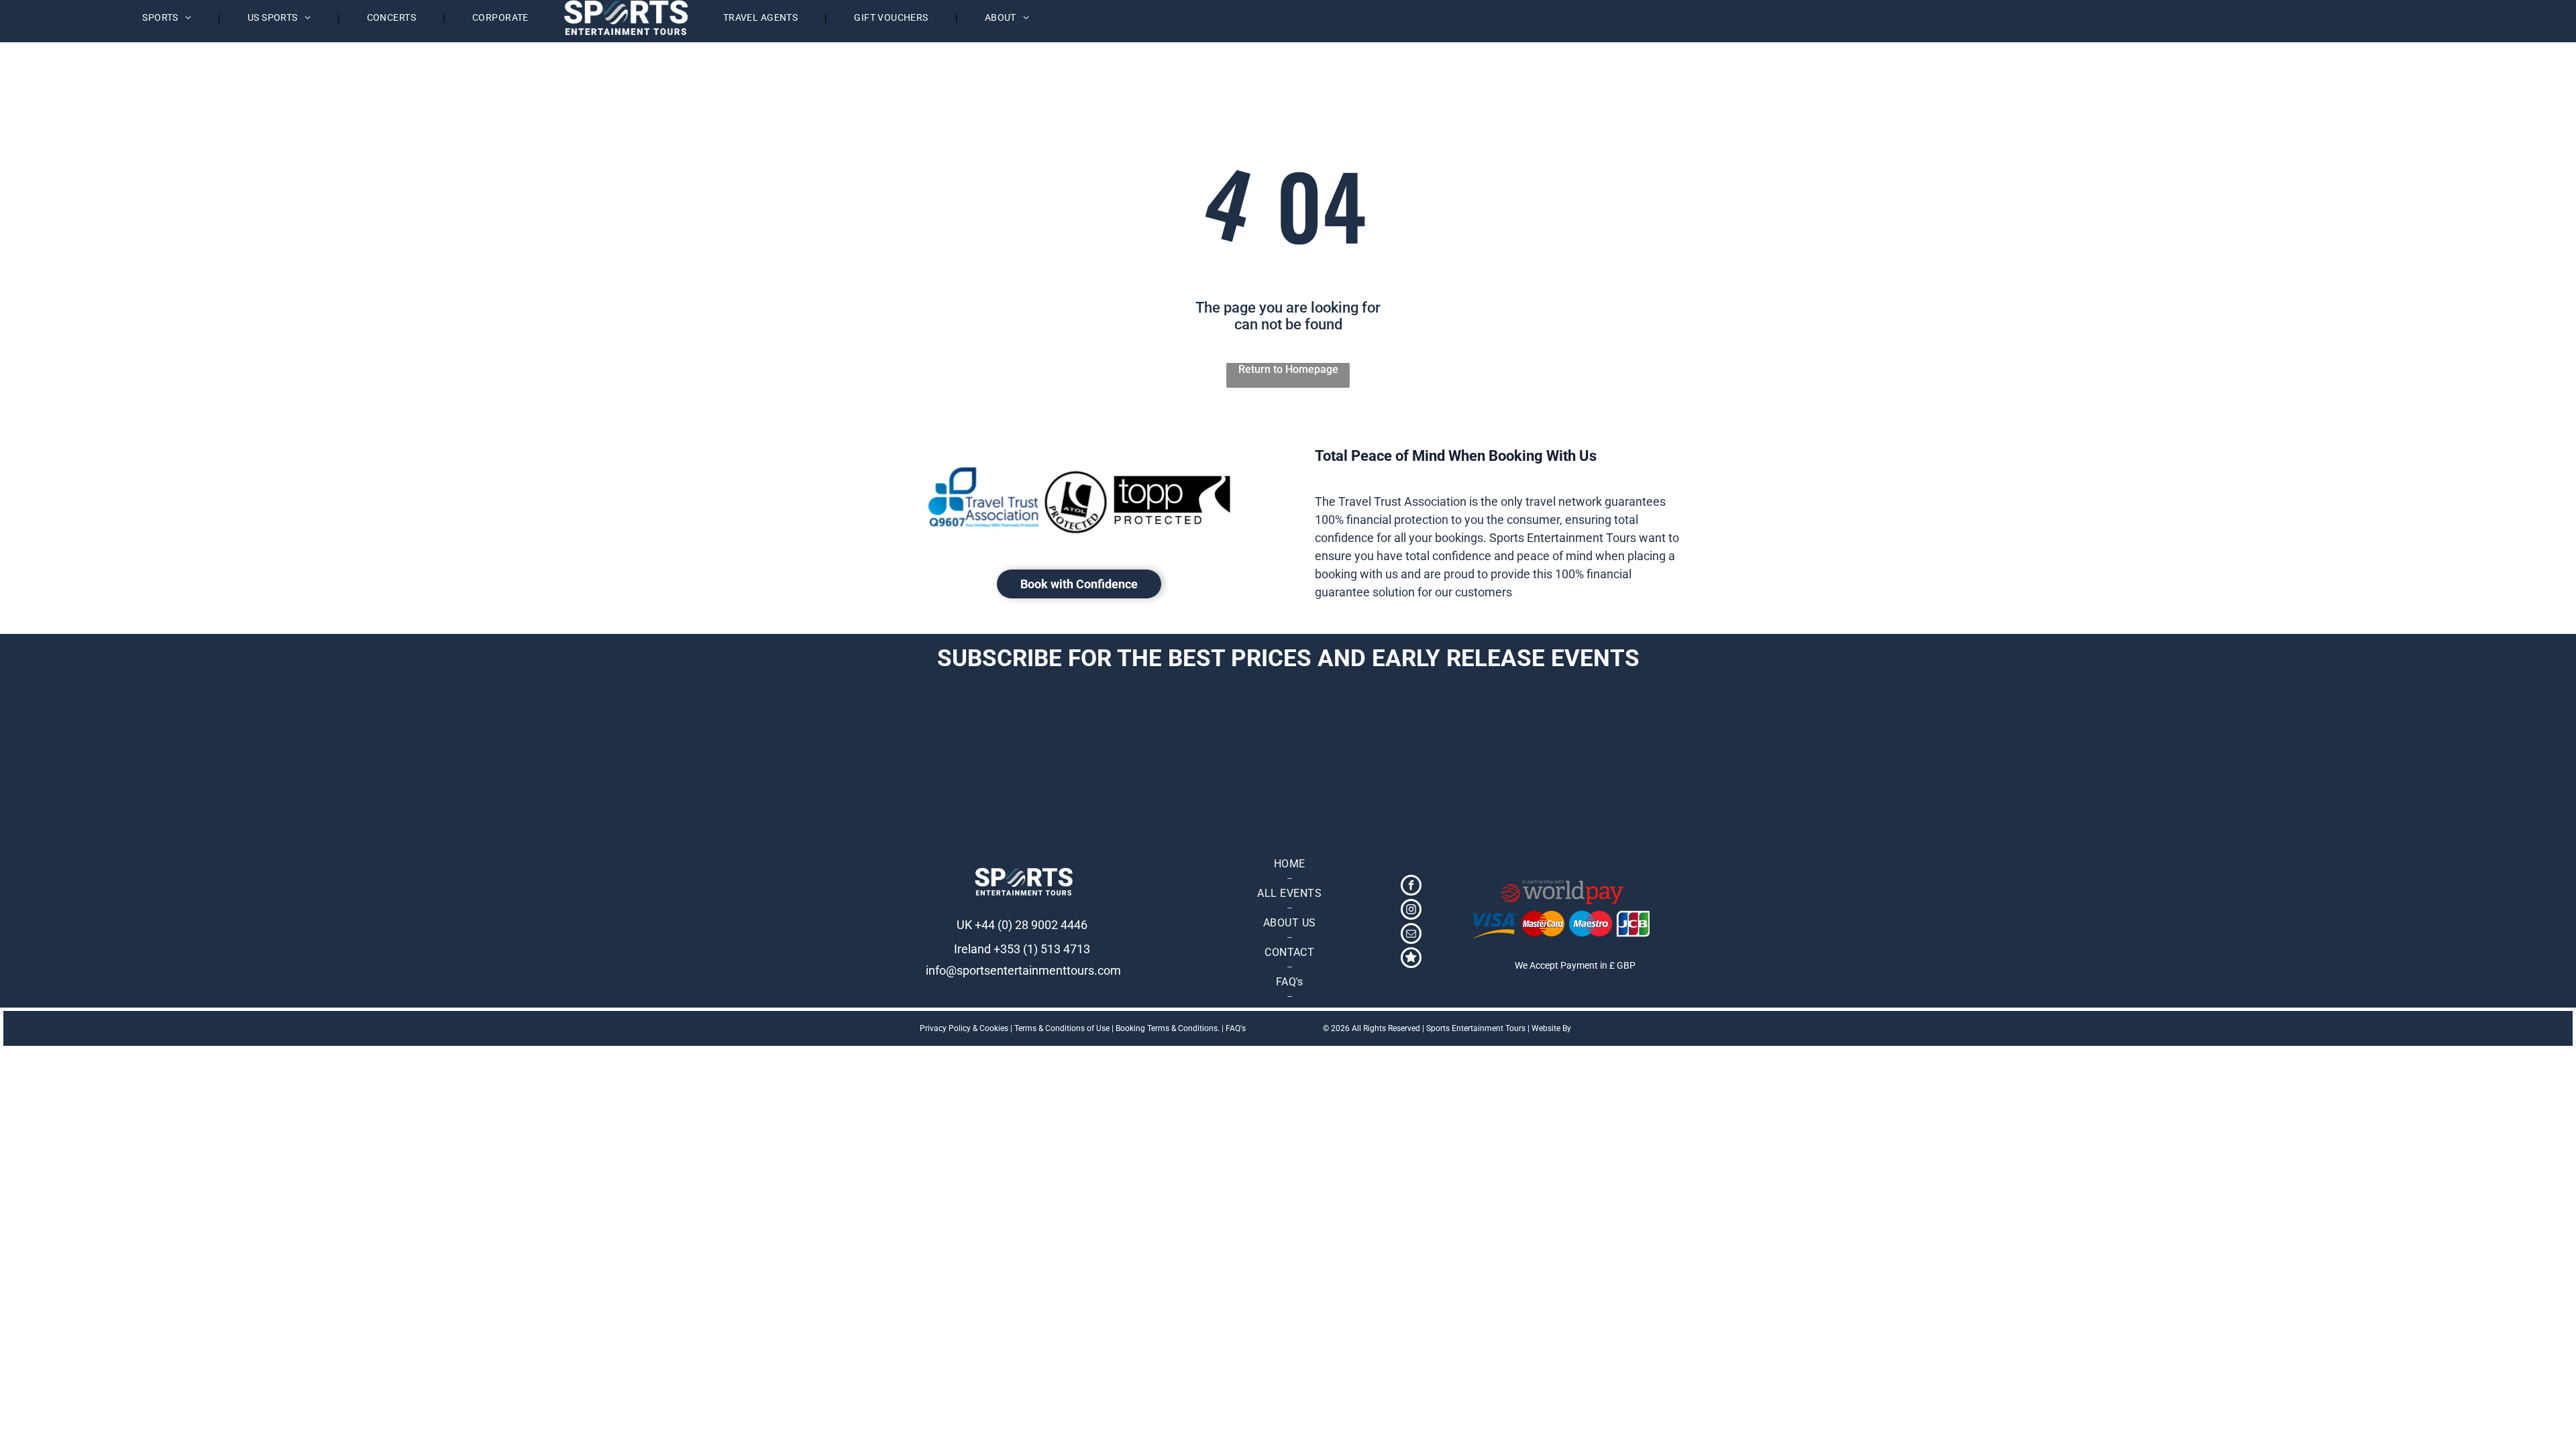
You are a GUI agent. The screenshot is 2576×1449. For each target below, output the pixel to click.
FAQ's (1236, 1028)
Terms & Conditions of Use (1062, 1028)
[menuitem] (168, 18)
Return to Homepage (1288, 369)
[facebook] (1411, 887)
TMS (1581, 1028)
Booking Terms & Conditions (1167, 1028)
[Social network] (1411, 959)
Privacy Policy (945, 1028)
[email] (1411, 935)
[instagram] (1411, 911)
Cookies (994, 1028)
